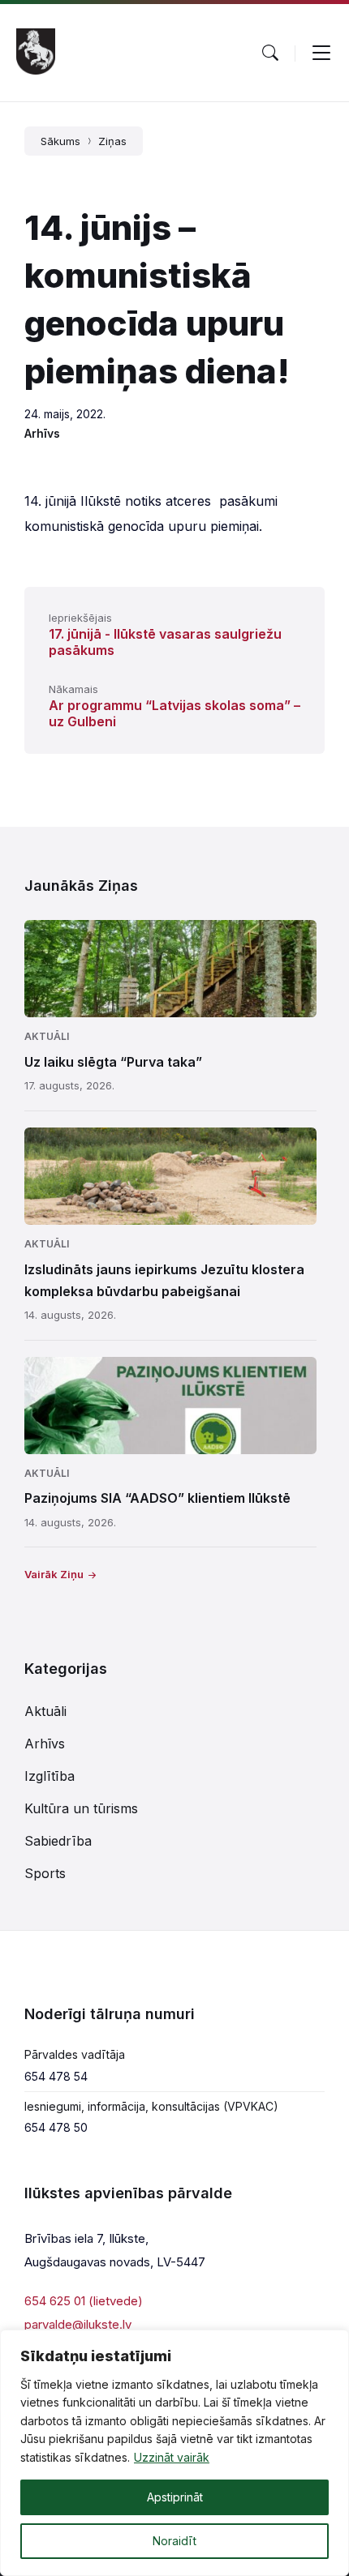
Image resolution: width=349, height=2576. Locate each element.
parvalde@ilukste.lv (78, 2324)
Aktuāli (47, 1036)
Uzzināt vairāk (172, 2457)
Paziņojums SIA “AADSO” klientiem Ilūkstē (157, 1498)
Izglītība (50, 1776)
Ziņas (112, 141)
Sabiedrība (58, 1841)
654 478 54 (56, 2076)
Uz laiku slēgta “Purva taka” (113, 1062)
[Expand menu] (321, 53)
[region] (174, 2453)
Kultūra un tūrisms (81, 1808)
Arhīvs (42, 433)
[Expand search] (270, 53)
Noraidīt (174, 2541)
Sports (45, 1873)
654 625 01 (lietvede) (84, 2301)
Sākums (60, 141)
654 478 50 (56, 2127)
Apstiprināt (175, 2497)
